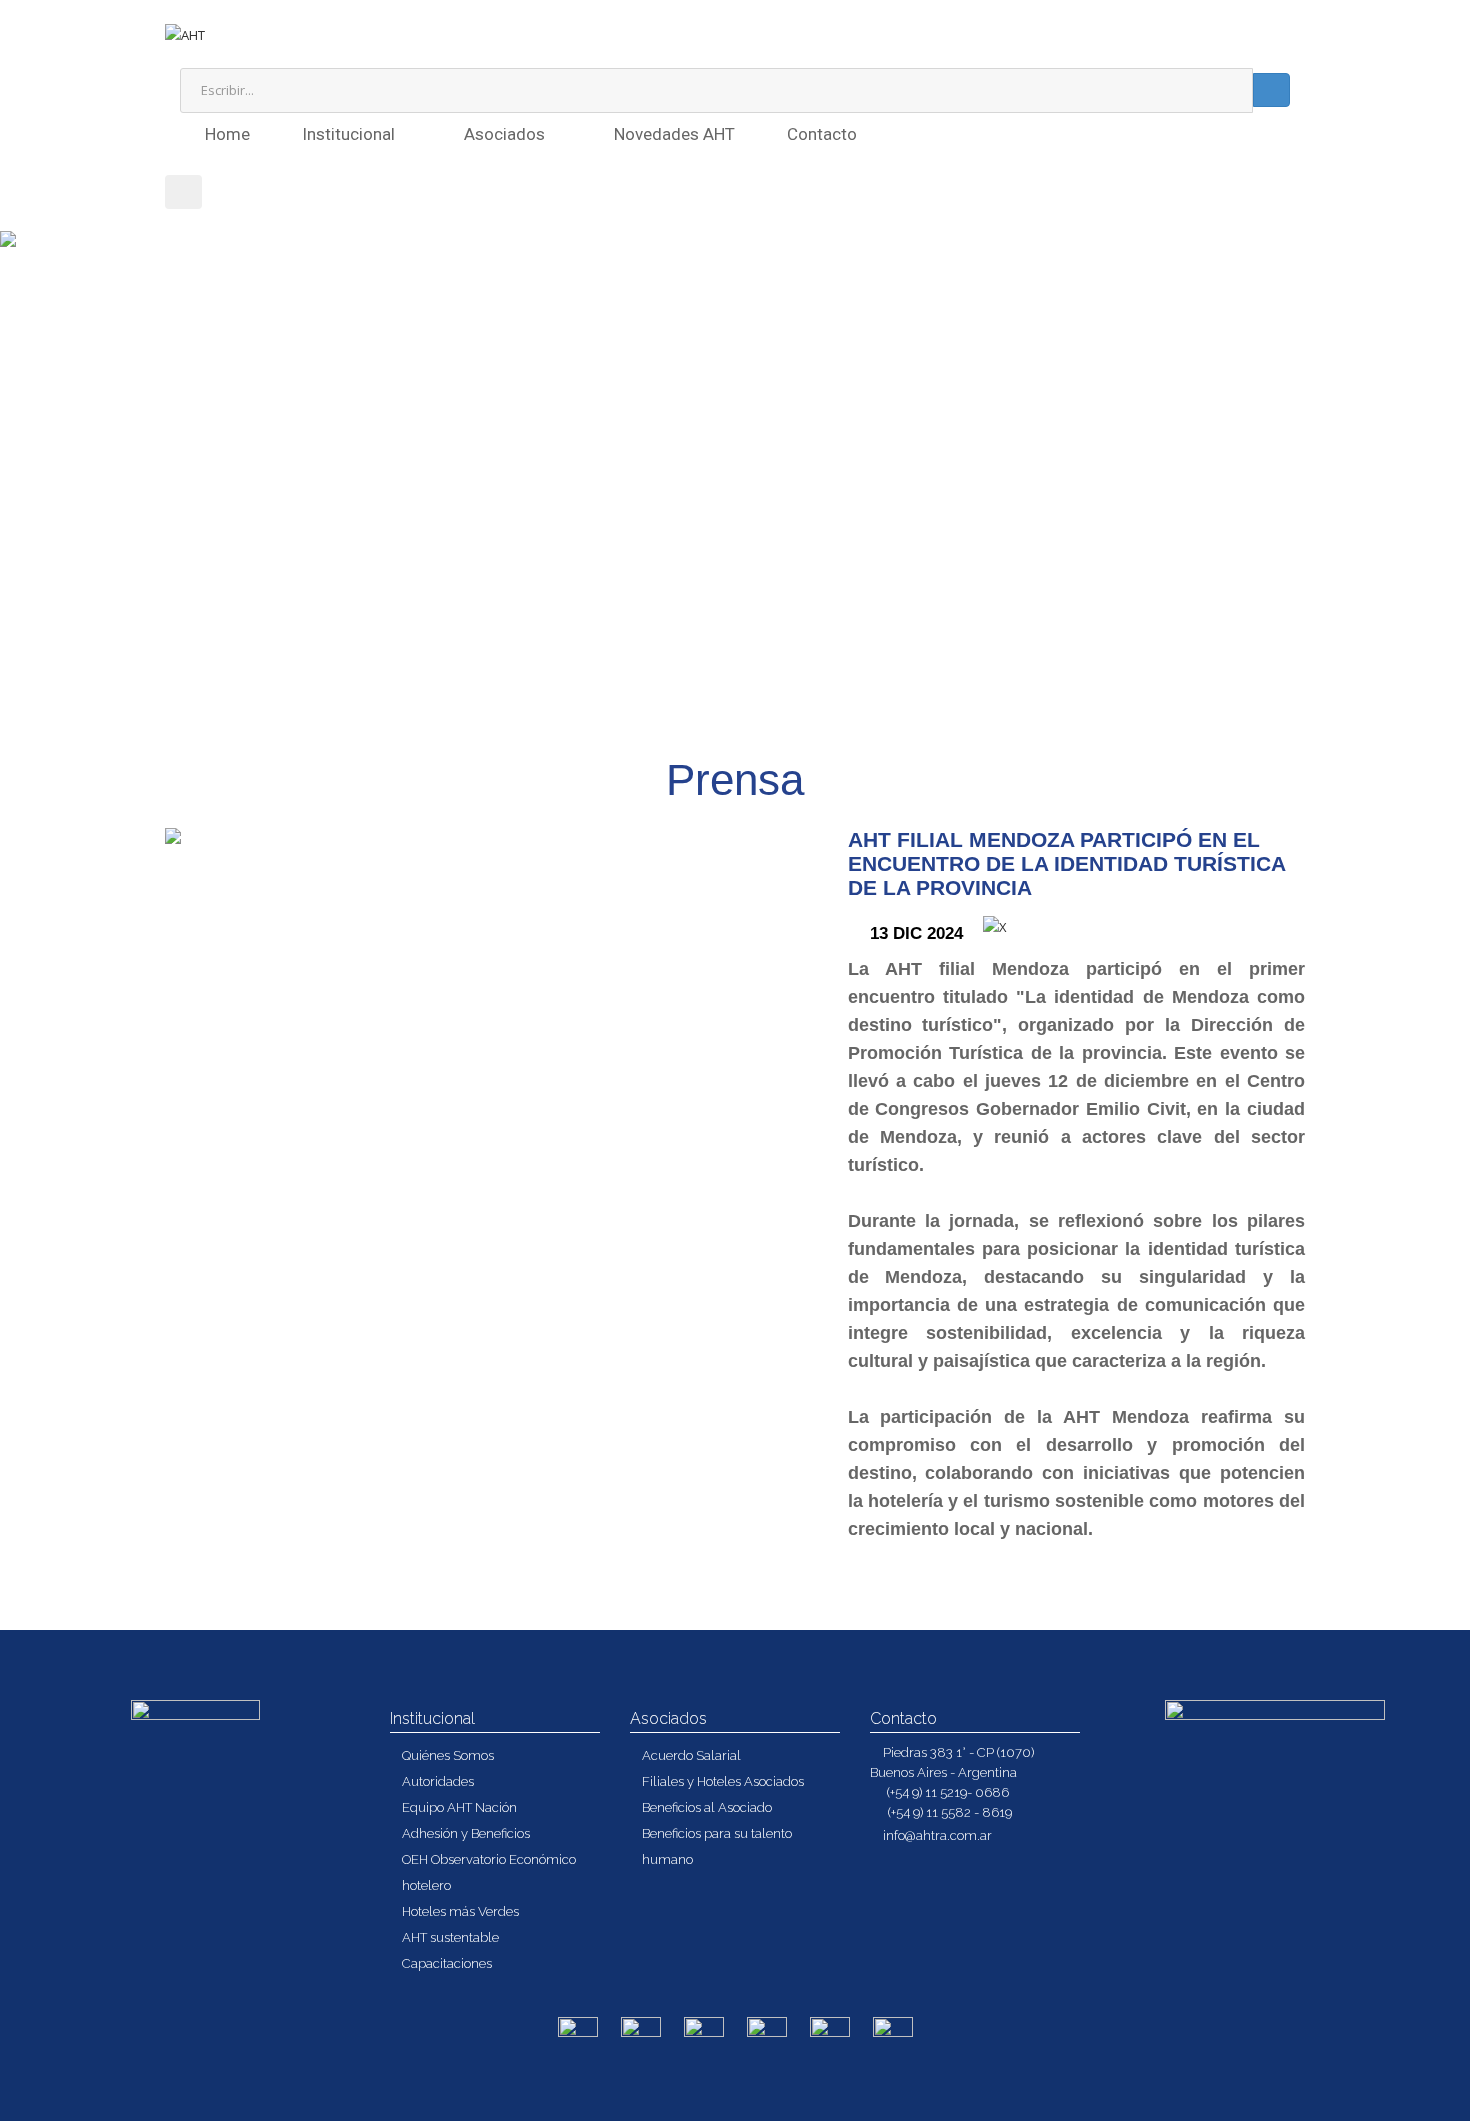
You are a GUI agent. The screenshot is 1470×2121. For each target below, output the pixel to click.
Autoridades (438, 1781)
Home (227, 134)
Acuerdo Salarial (691, 1755)
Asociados (506, 134)
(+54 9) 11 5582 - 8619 (948, 1812)
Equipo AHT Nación (459, 1807)
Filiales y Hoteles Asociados (723, 1781)
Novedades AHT (674, 134)
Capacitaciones (447, 1963)
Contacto (822, 134)
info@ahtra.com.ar (937, 1835)
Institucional (350, 134)
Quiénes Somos (448, 1755)
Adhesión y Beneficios (466, 1833)
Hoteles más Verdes (460, 1911)
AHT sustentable (450, 1937)
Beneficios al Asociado (707, 1807)
